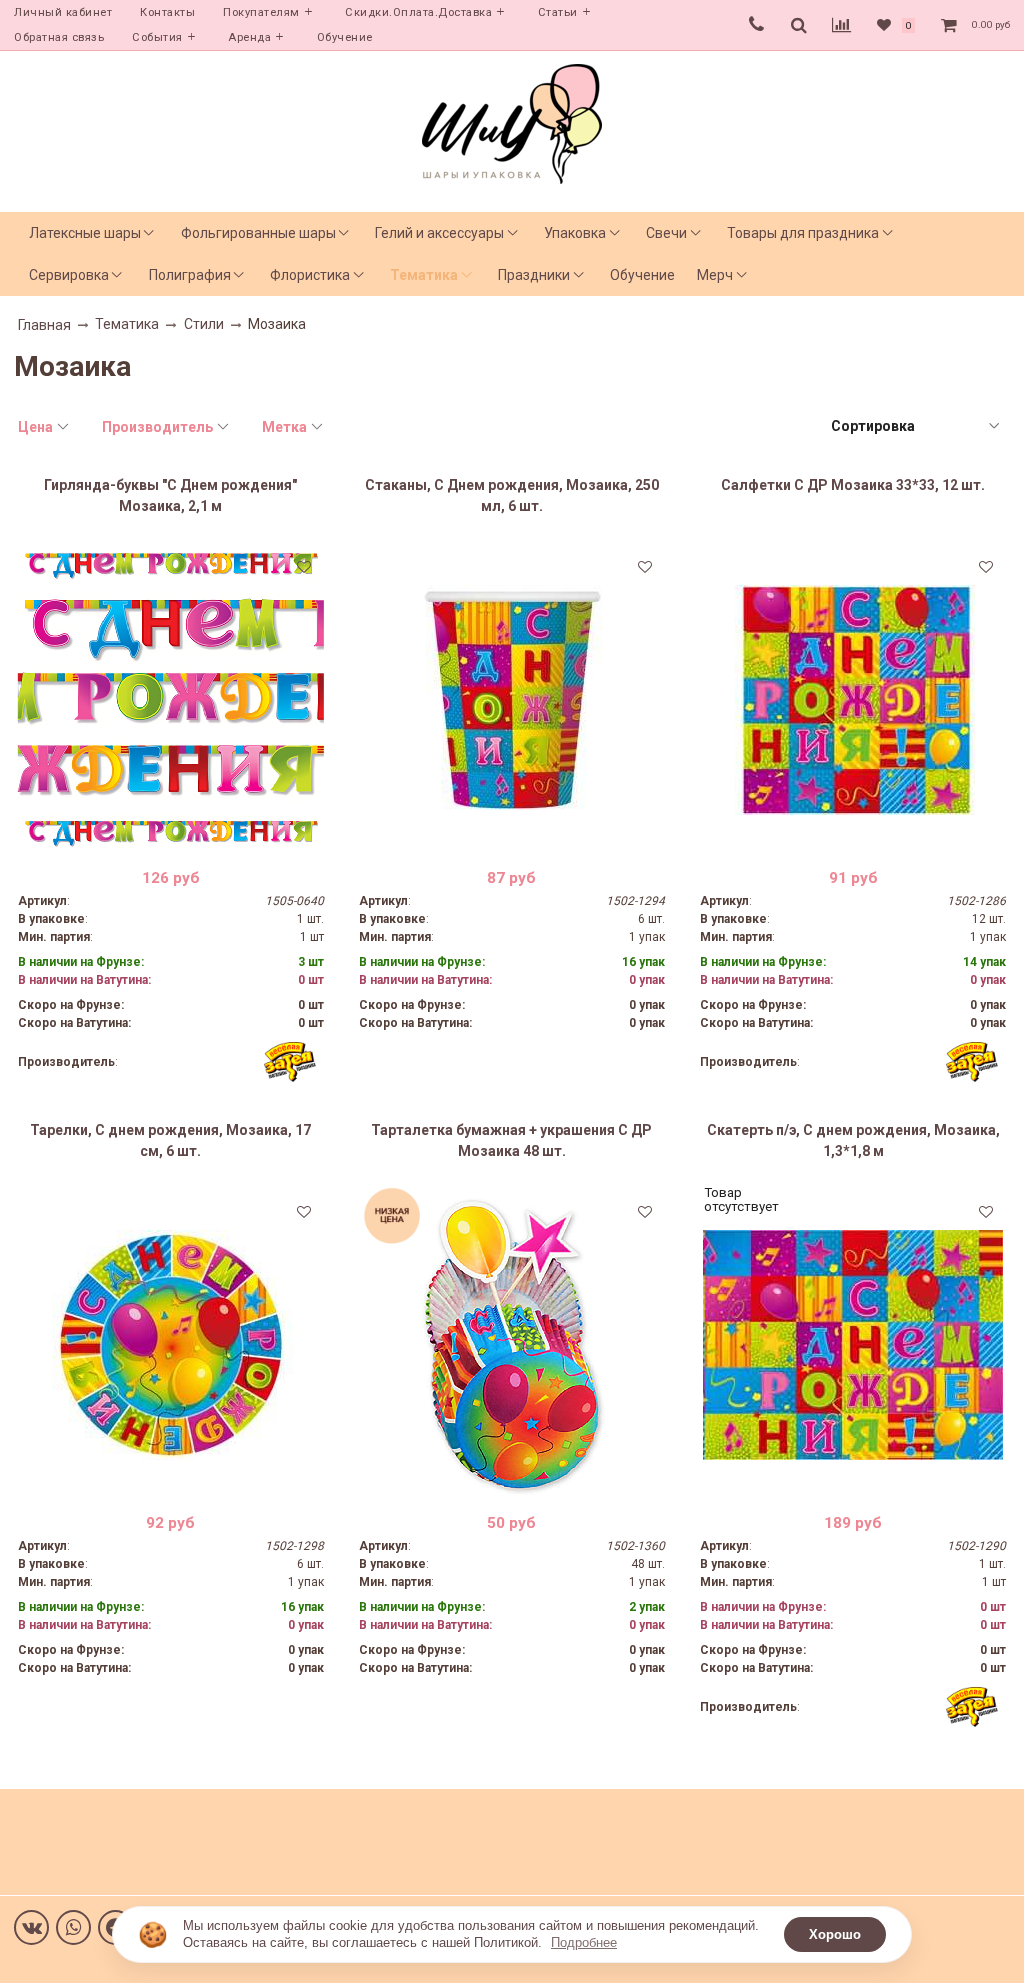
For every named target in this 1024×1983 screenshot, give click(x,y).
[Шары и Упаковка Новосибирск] (512, 122)
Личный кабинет (63, 12)
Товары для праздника (803, 233)
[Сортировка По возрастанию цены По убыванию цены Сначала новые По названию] (914, 426)
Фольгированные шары (258, 233)
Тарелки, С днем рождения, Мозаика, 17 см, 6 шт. (170, 1140)
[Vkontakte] (31, 1927)
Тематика (424, 275)
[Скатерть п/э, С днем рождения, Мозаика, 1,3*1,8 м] (853, 1345)
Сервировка (69, 275)
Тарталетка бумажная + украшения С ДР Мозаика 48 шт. (511, 1140)
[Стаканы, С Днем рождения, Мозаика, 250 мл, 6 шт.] (512, 700)
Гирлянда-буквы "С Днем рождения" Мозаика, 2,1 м (170, 495)
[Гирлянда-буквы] (171, 700)
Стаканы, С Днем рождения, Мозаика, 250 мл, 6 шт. (512, 495)
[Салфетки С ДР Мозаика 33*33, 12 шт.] (853, 700)
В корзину (170, 838)
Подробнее (584, 1942)
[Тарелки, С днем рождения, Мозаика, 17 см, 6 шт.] (171, 1345)
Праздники (534, 275)
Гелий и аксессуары (439, 233)
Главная (44, 325)
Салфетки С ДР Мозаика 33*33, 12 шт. (853, 485)
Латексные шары (85, 233)
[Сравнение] (841, 25)
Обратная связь (59, 37)
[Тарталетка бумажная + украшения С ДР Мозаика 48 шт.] (512, 1345)
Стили (204, 324)
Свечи (666, 233)
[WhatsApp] (73, 1927)
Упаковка (575, 233)
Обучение (345, 37)
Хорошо (835, 1934)
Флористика (310, 275)
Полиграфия (190, 275)
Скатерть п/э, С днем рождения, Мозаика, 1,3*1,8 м (853, 1140)
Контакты (167, 12)
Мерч (715, 275)
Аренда (249, 37)
